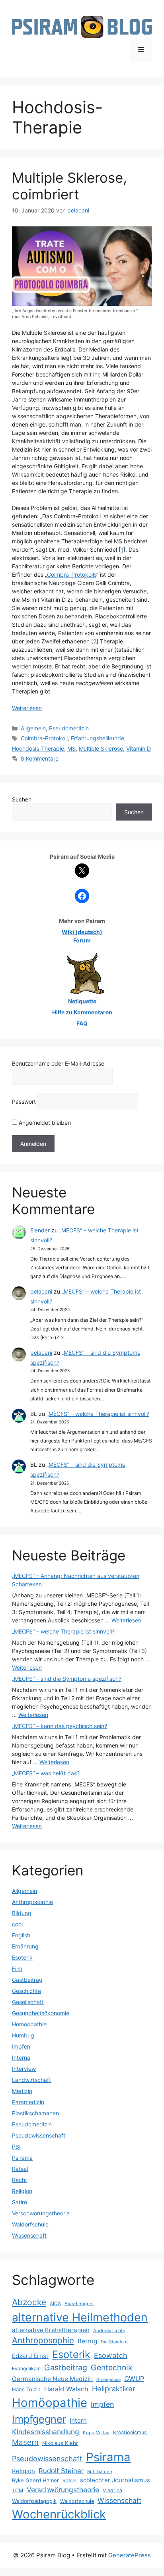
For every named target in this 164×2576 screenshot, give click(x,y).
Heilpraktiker (114, 2389)
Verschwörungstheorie (41, 2213)
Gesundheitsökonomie (41, 2013)
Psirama (22, 2158)
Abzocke (29, 2302)
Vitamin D (139, 748)
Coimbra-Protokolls (72, 574)
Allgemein (33, 728)
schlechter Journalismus (115, 2480)
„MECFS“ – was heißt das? (46, 1773)
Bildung (22, 1913)
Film (17, 1969)
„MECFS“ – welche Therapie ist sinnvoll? (98, 1414)
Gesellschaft (28, 2002)
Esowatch (111, 2355)
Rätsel (20, 2169)
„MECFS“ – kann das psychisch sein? (60, 1726)
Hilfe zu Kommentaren (82, 1012)
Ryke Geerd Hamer (35, 2480)
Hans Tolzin (26, 2389)
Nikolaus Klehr (60, 2443)
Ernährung (25, 1946)
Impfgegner (39, 2419)
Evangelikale (26, 2368)
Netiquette (82, 1001)
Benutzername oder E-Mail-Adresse (58, 1063)
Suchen (22, 799)
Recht (20, 2180)
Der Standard (114, 2342)
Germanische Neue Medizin (52, 2379)
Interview (24, 2069)
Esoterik (22, 1957)
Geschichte (26, 1991)
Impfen (21, 2046)
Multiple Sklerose (101, 748)
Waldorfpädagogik (34, 2501)
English (21, 1935)
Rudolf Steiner (61, 2471)
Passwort (24, 1102)
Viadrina (112, 2490)
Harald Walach (66, 2389)
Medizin (22, 2091)
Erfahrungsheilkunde (98, 738)
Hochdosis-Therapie (38, 748)
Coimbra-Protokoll (44, 738)
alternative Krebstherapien (51, 2330)
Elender (40, 1230)
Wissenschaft (29, 2235)
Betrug (87, 2341)
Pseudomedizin (69, 728)
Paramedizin (28, 2102)
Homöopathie (29, 2024)
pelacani (41, 1291)
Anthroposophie (32, 1902)
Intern (78, 2421)
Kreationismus (130, 2432)
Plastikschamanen (35, 2113)
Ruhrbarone (100, 2472)
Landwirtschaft (31, 2080)
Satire (20, 2202)
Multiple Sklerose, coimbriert (69, 186)
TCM (18, 2490)
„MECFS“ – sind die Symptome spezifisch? (67, 1679)
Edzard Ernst (30, 2356)
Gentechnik (112, 2367)
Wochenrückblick (59, 2514)
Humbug (23, 2035)
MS (71, 748)
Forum (82, 940)
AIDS (55, 2303)
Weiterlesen (27, 708)
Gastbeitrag (27, 1980)
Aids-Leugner (79, 2304)
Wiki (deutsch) (82, 932)
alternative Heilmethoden (80, 2317)
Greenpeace (108, 2380)
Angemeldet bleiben (44, 1123)
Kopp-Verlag (96, 2433)
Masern (25, 2442)
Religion (22, 2191)
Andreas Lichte (109, 2331)
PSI (16, 2146)
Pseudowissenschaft (39, 2135)
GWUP (134, 2379)
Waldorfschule (30, 2224)
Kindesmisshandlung (46, 2432)
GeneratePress (130, 2555)
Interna (21, 2058)
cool (17, 1924)
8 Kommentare (40, 758)
